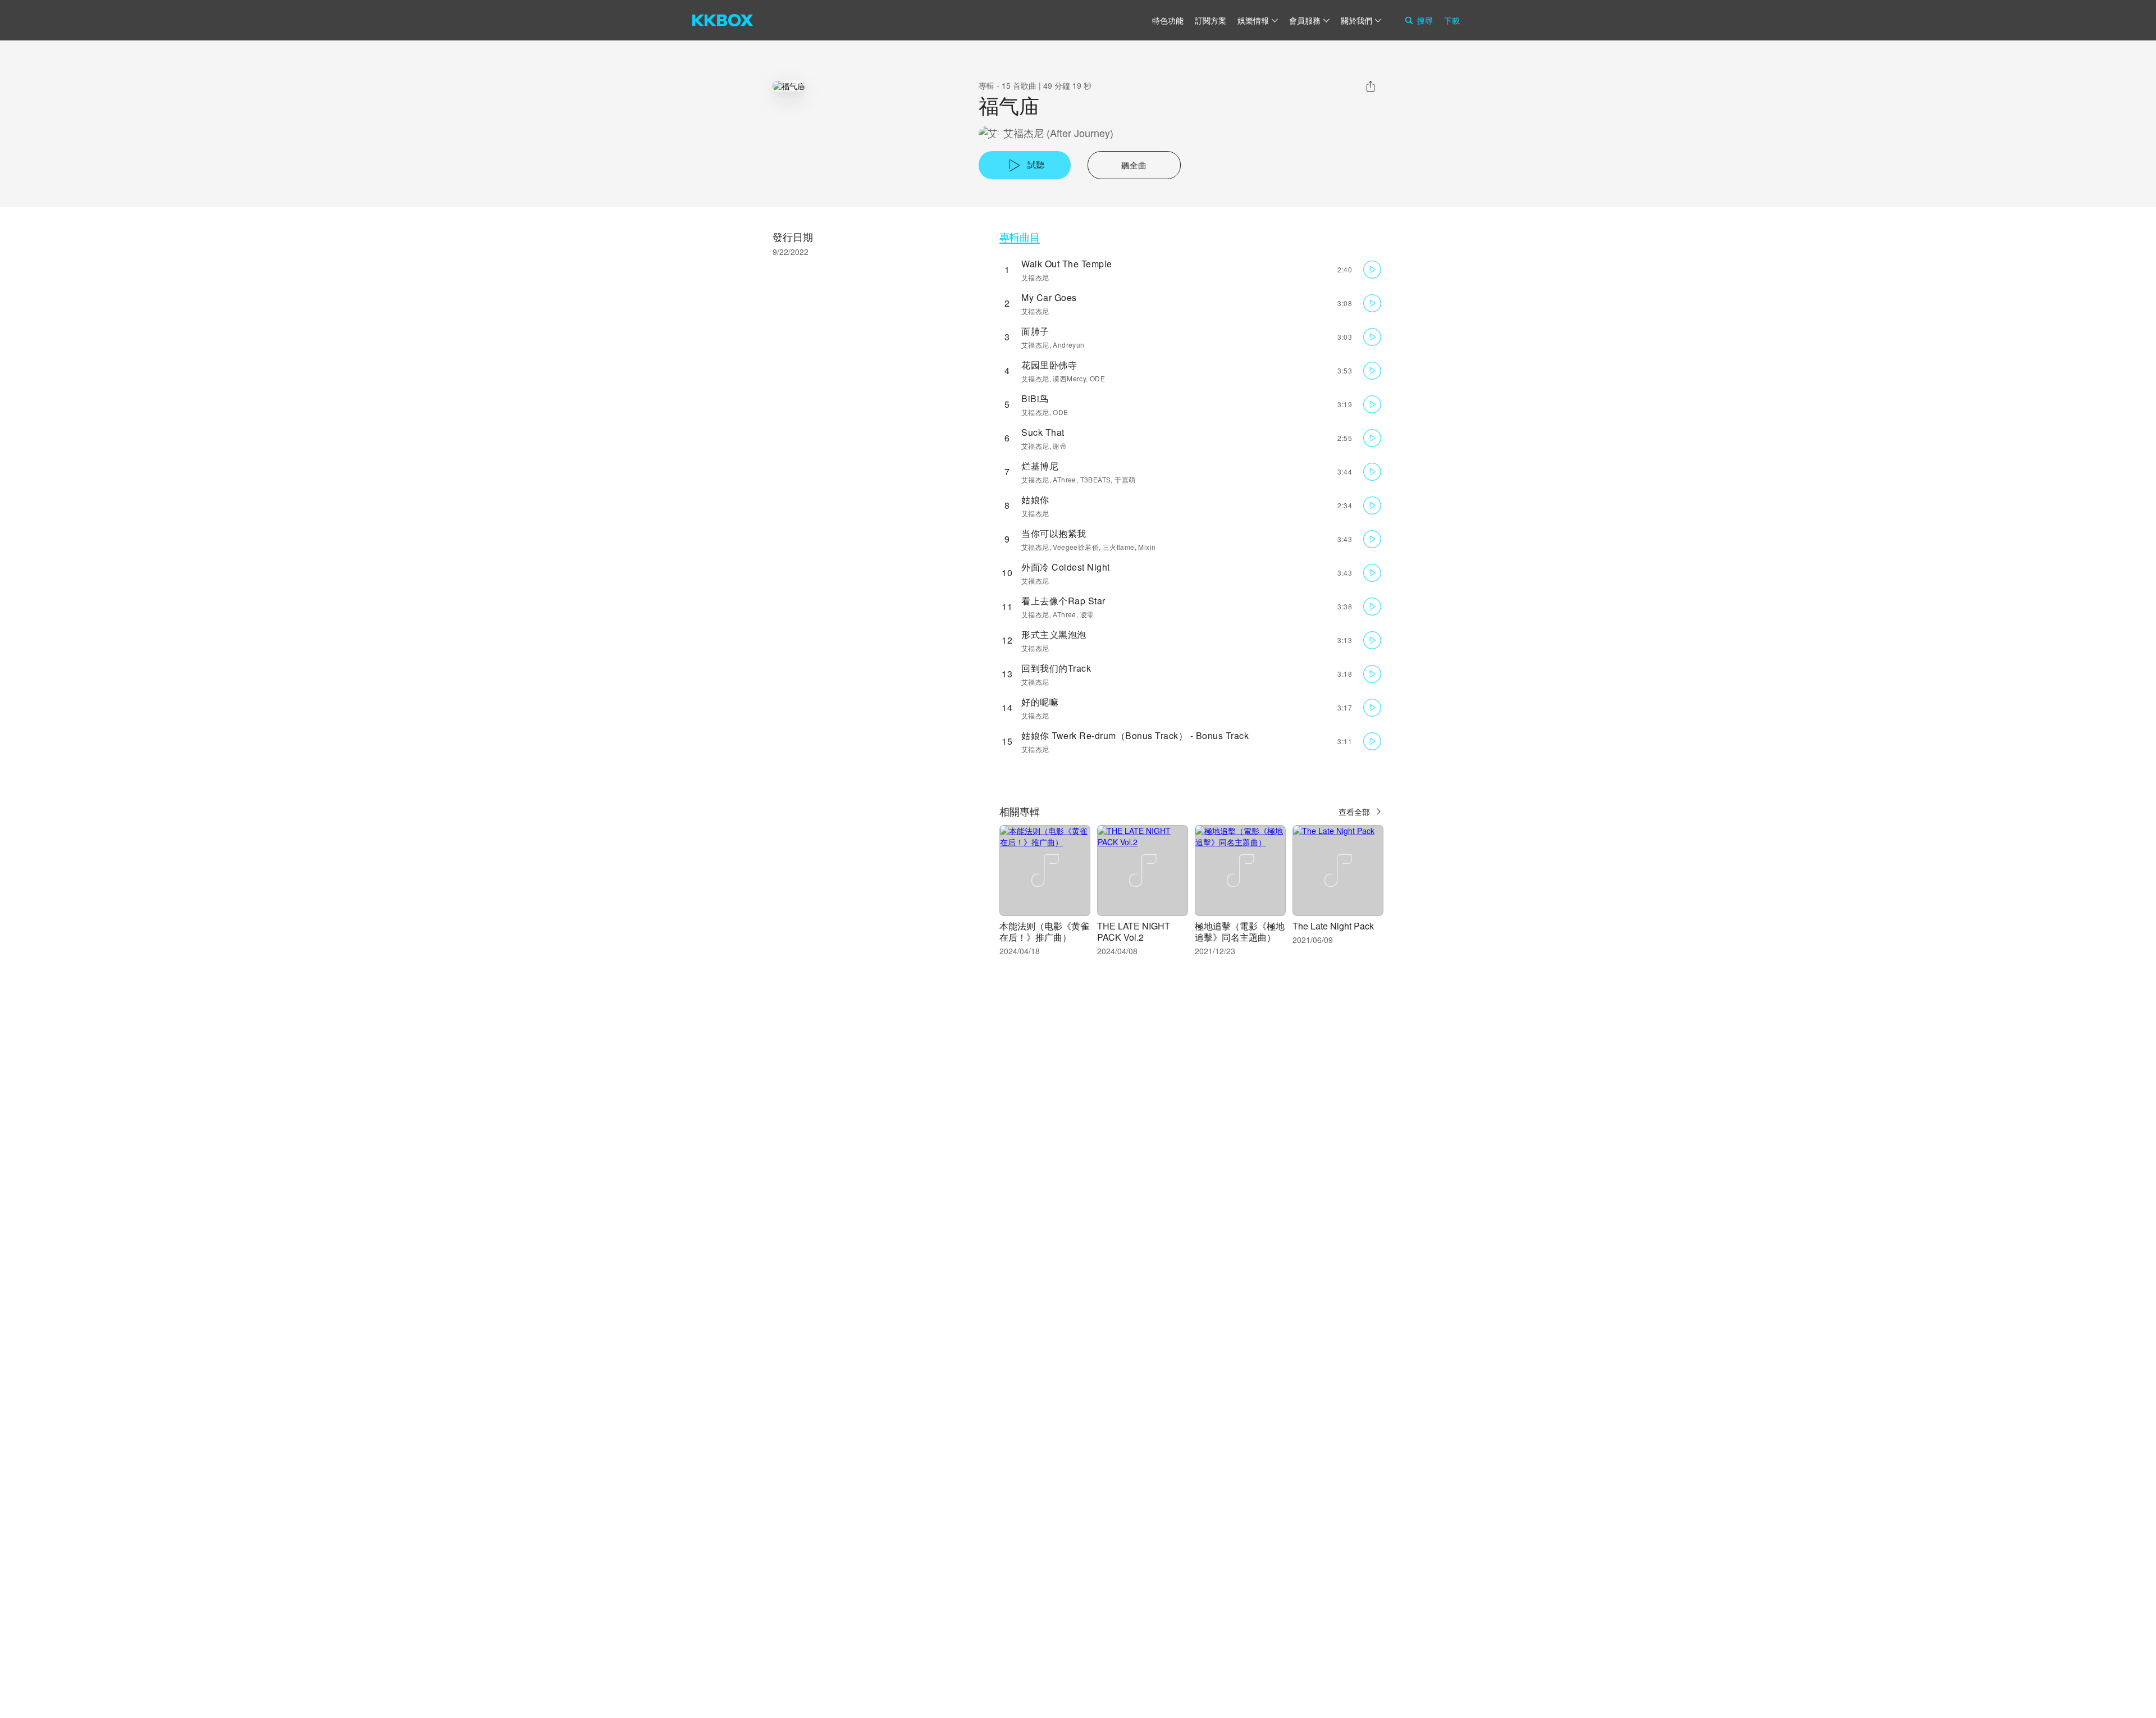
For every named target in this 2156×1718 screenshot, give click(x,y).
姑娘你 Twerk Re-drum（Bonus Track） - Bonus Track (1135, 735)
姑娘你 (1035, 500)
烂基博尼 (1040, 466)
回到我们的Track (1056, 668)
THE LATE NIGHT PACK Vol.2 (1134, 931)
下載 (1452, 20)
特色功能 (1168, 20)
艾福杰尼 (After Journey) (1058, 133)
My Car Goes (1049, 297)
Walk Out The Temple (1067, 264)
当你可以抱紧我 (1054, 533)
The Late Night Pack (1333, 926)
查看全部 (1354, 812)
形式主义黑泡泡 (1054, 634)
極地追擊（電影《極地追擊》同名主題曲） (1240, 931)
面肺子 (1035, 331)
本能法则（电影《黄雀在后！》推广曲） (1044, 931)
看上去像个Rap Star (1063, 601)
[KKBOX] (723, 20)
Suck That (1043, 432)
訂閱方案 (1211, 20)
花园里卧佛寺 (1049, 365)
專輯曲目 (1020, 237)
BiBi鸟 (1035, 398)
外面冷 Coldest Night (1066, 567)
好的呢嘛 (1040, 702)
